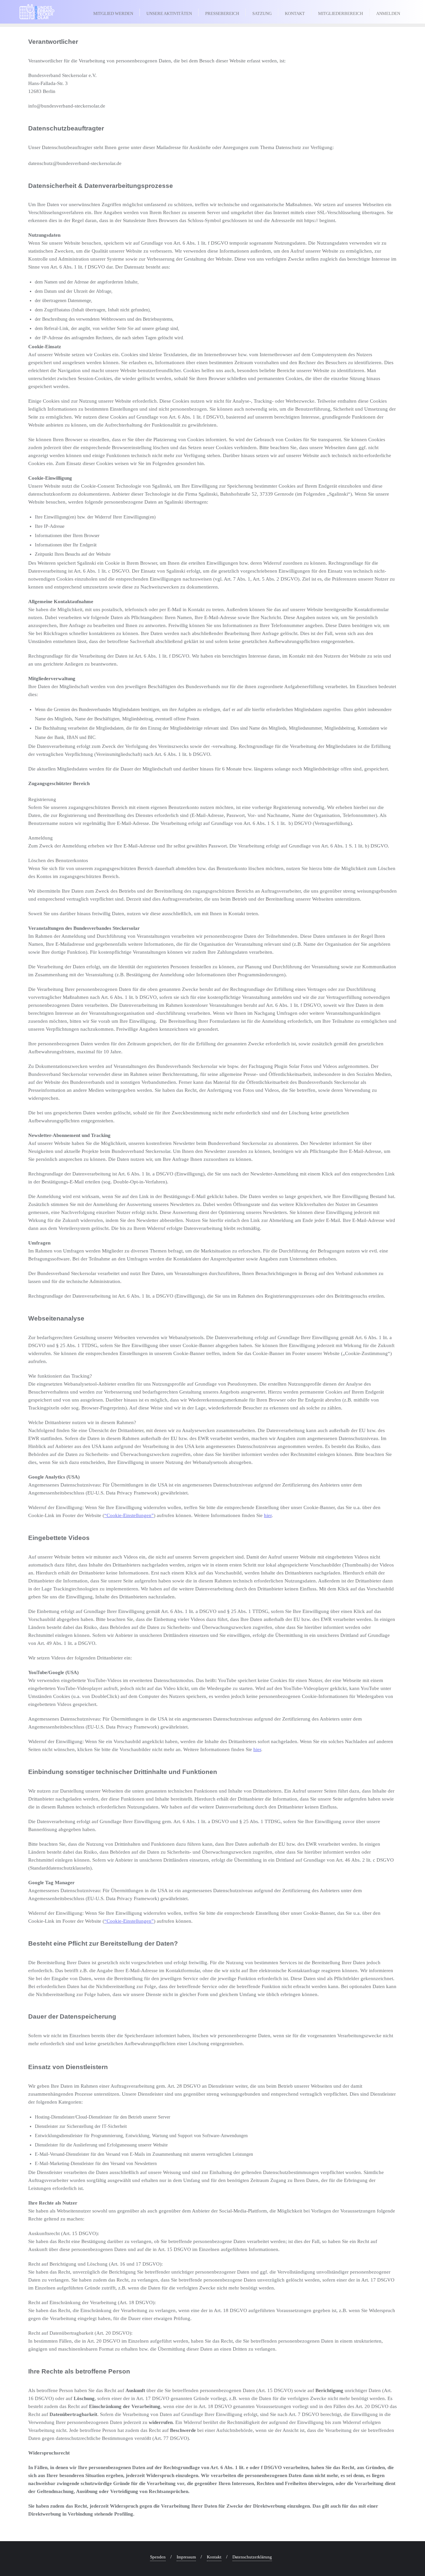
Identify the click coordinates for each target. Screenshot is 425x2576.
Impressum (186, 2557)
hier (268, 1515)
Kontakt (214, 2557)
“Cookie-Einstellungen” (129, 1515)
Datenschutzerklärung (252, 2557)
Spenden (158, 2557)
